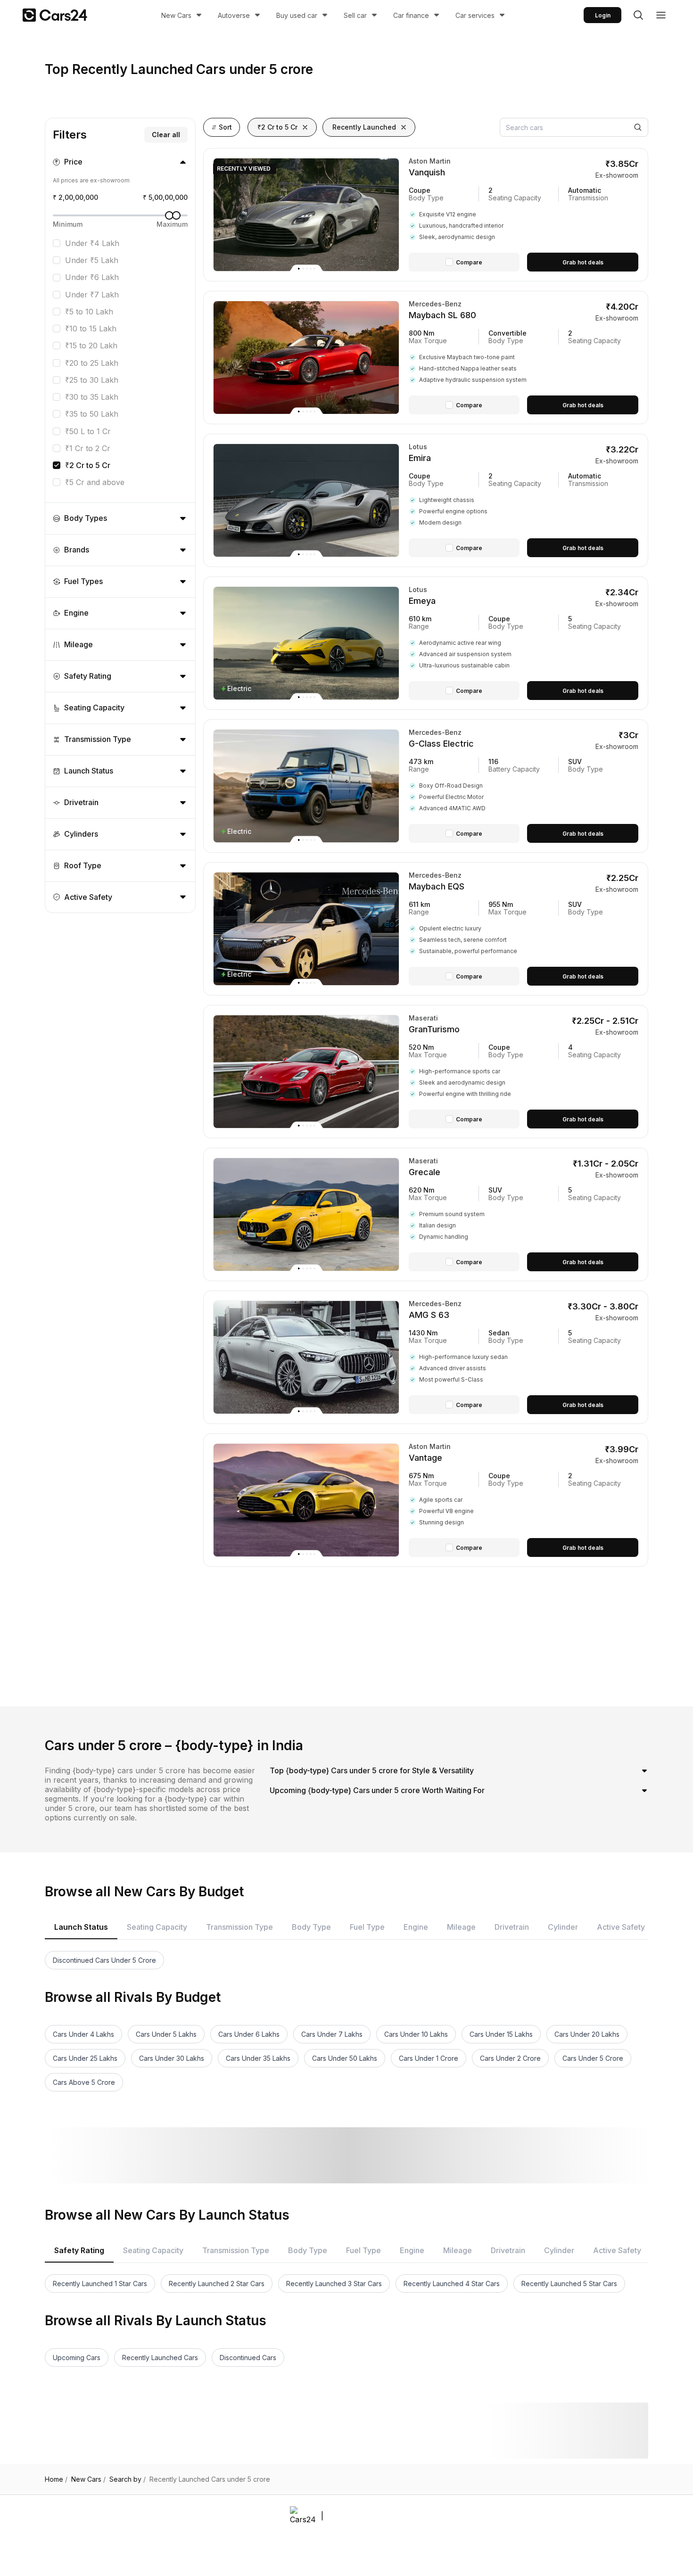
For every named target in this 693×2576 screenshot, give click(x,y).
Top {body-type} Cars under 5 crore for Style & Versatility (372, 1770)
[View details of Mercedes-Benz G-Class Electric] (524, 786)
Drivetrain (512, 1927)
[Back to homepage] (55, 15)
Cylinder (563, 1927)
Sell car (355, 15)
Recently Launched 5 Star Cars (569, 2284)
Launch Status (81, 1927)
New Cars (176, 15)
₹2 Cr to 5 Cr (277, 127)
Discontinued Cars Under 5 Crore (104, 1960)
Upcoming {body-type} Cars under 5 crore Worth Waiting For (377, 1790)
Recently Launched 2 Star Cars (217, 2284)
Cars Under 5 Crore (593, 2058)
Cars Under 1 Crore (429, 2058)
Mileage (461, 1927)
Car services (475, 15)
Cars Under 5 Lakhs (166, 2034)
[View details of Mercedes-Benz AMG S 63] (524, 1357)
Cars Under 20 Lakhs (587, 2034)
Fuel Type (367, 1927)
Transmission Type (239, 1927)
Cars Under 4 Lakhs (83, 2034)
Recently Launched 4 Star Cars (452, 2284)
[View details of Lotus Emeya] (524, 643)
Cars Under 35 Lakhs (258, 2058)
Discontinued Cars (248, 2358)
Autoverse (234, 15)
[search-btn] (638, 15)
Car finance (411, 15)
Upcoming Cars (77, 2358)
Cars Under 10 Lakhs (416, 2034)
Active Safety (621, 1927)
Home (56, 2479)
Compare (469, 262)
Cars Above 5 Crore (84, 2082)
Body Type (311, 1927)
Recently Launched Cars (160, 2358)
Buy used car (297, 15)
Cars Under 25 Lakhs (85, 2058)
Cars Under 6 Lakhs (249, 2034)
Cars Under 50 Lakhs (345, 2058)
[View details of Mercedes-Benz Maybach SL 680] (524, 358)
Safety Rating (79, 2250)
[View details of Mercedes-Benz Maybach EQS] (524, 929)
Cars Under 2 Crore (510, 2058)
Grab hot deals (583, 262)
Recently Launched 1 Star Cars (100, 2284)
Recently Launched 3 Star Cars (334, 2284)
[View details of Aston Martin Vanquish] (524, 215)
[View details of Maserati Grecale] (524, 1214)
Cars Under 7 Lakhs (332, 2034)
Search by (128, 2479)
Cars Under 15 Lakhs (501, 2034)
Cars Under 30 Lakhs (172, 2058)
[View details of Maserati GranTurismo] (524, 1072)
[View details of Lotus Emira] (524, 500)
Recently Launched (364, 127)
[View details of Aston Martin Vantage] (524, 1500)
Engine (416, 1927)
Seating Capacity (157, 1927)
